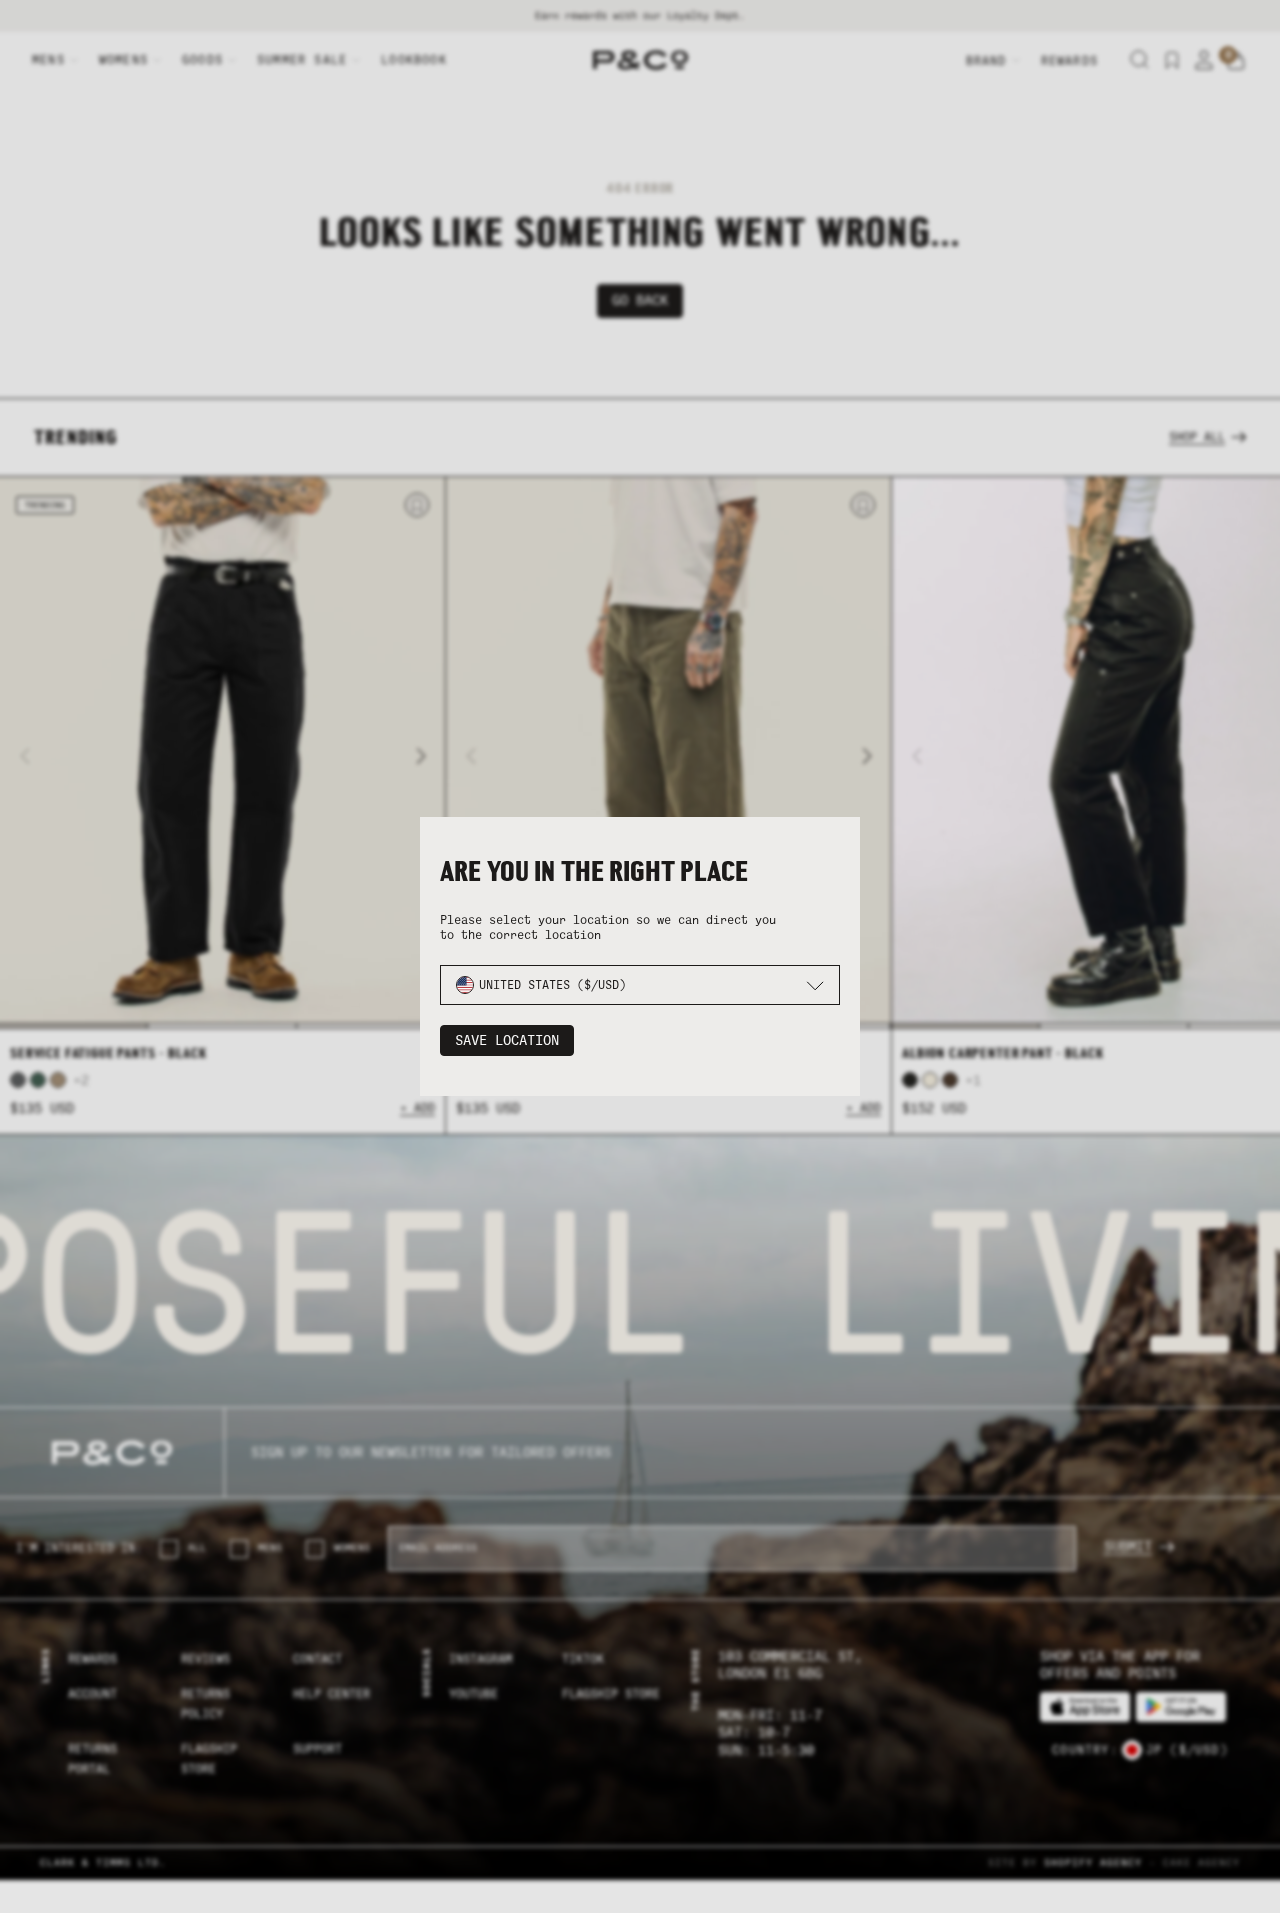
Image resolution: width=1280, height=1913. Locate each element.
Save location (507, 1040)
